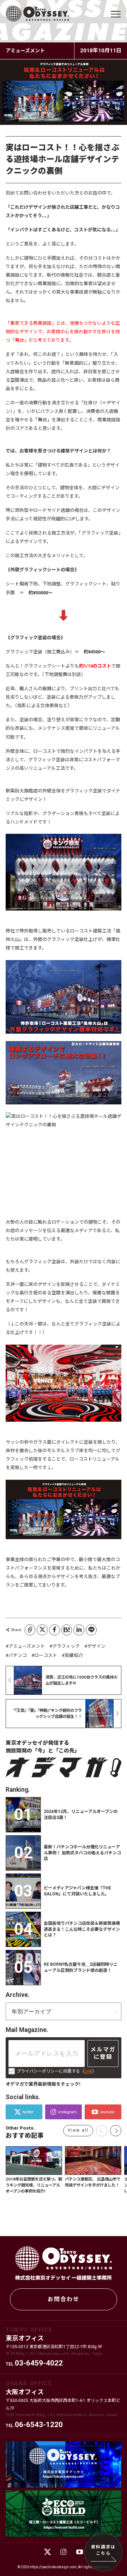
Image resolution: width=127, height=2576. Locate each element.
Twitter (42, 1630)
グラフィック (66, 1646)
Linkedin (79, 1630)
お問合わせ (64, 2299)
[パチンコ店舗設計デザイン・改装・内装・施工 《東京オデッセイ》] (37, 14)
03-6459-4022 (39, 2363)
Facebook (55, 1630)
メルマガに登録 (103, 2053)
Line (91, 1630)
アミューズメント (27, 1646)
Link (88, 2071)
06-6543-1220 (39, 2425)
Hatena (67, 1630)
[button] (116, 2131)
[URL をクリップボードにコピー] (30, 1630)
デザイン (96, 1646)
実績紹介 (74, 1655)
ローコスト (46, 1655)
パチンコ (18, 1655)
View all (78, 2130)
